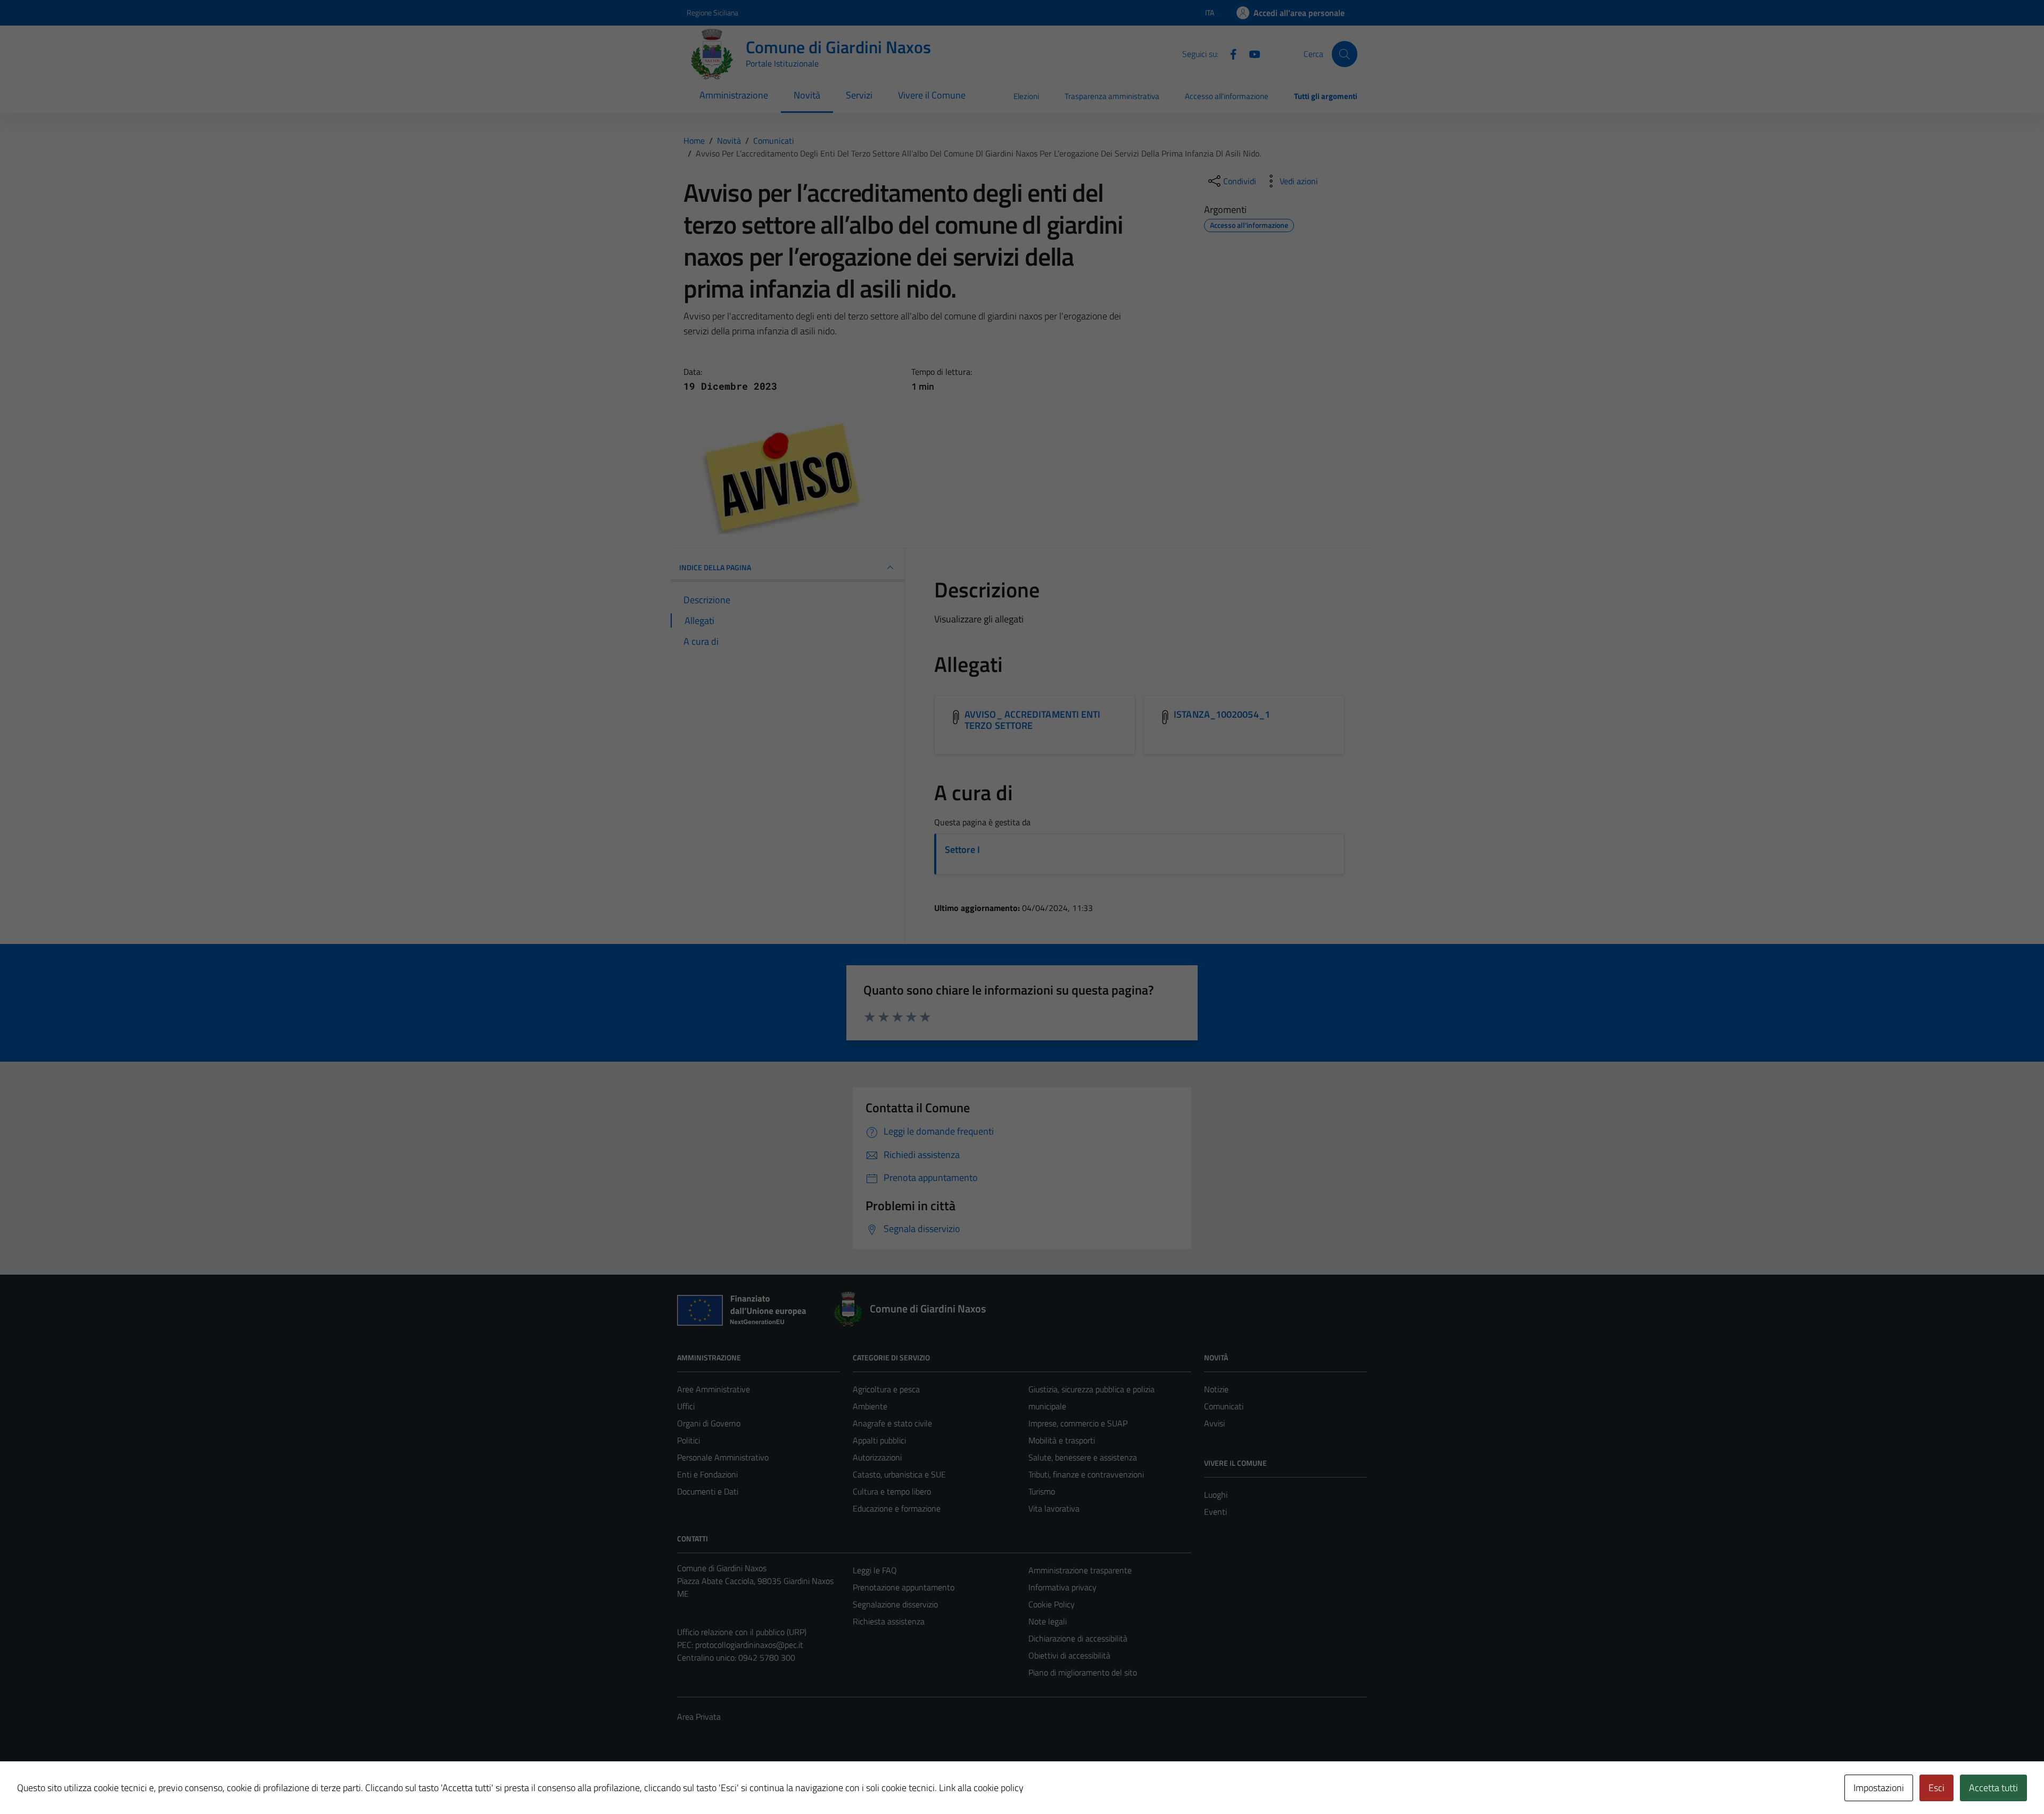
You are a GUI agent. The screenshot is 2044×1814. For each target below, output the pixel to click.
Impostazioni (1879, 1788)
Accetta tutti (1993, 1788)
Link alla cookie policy (981, 1788)
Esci (1936, 1788)
